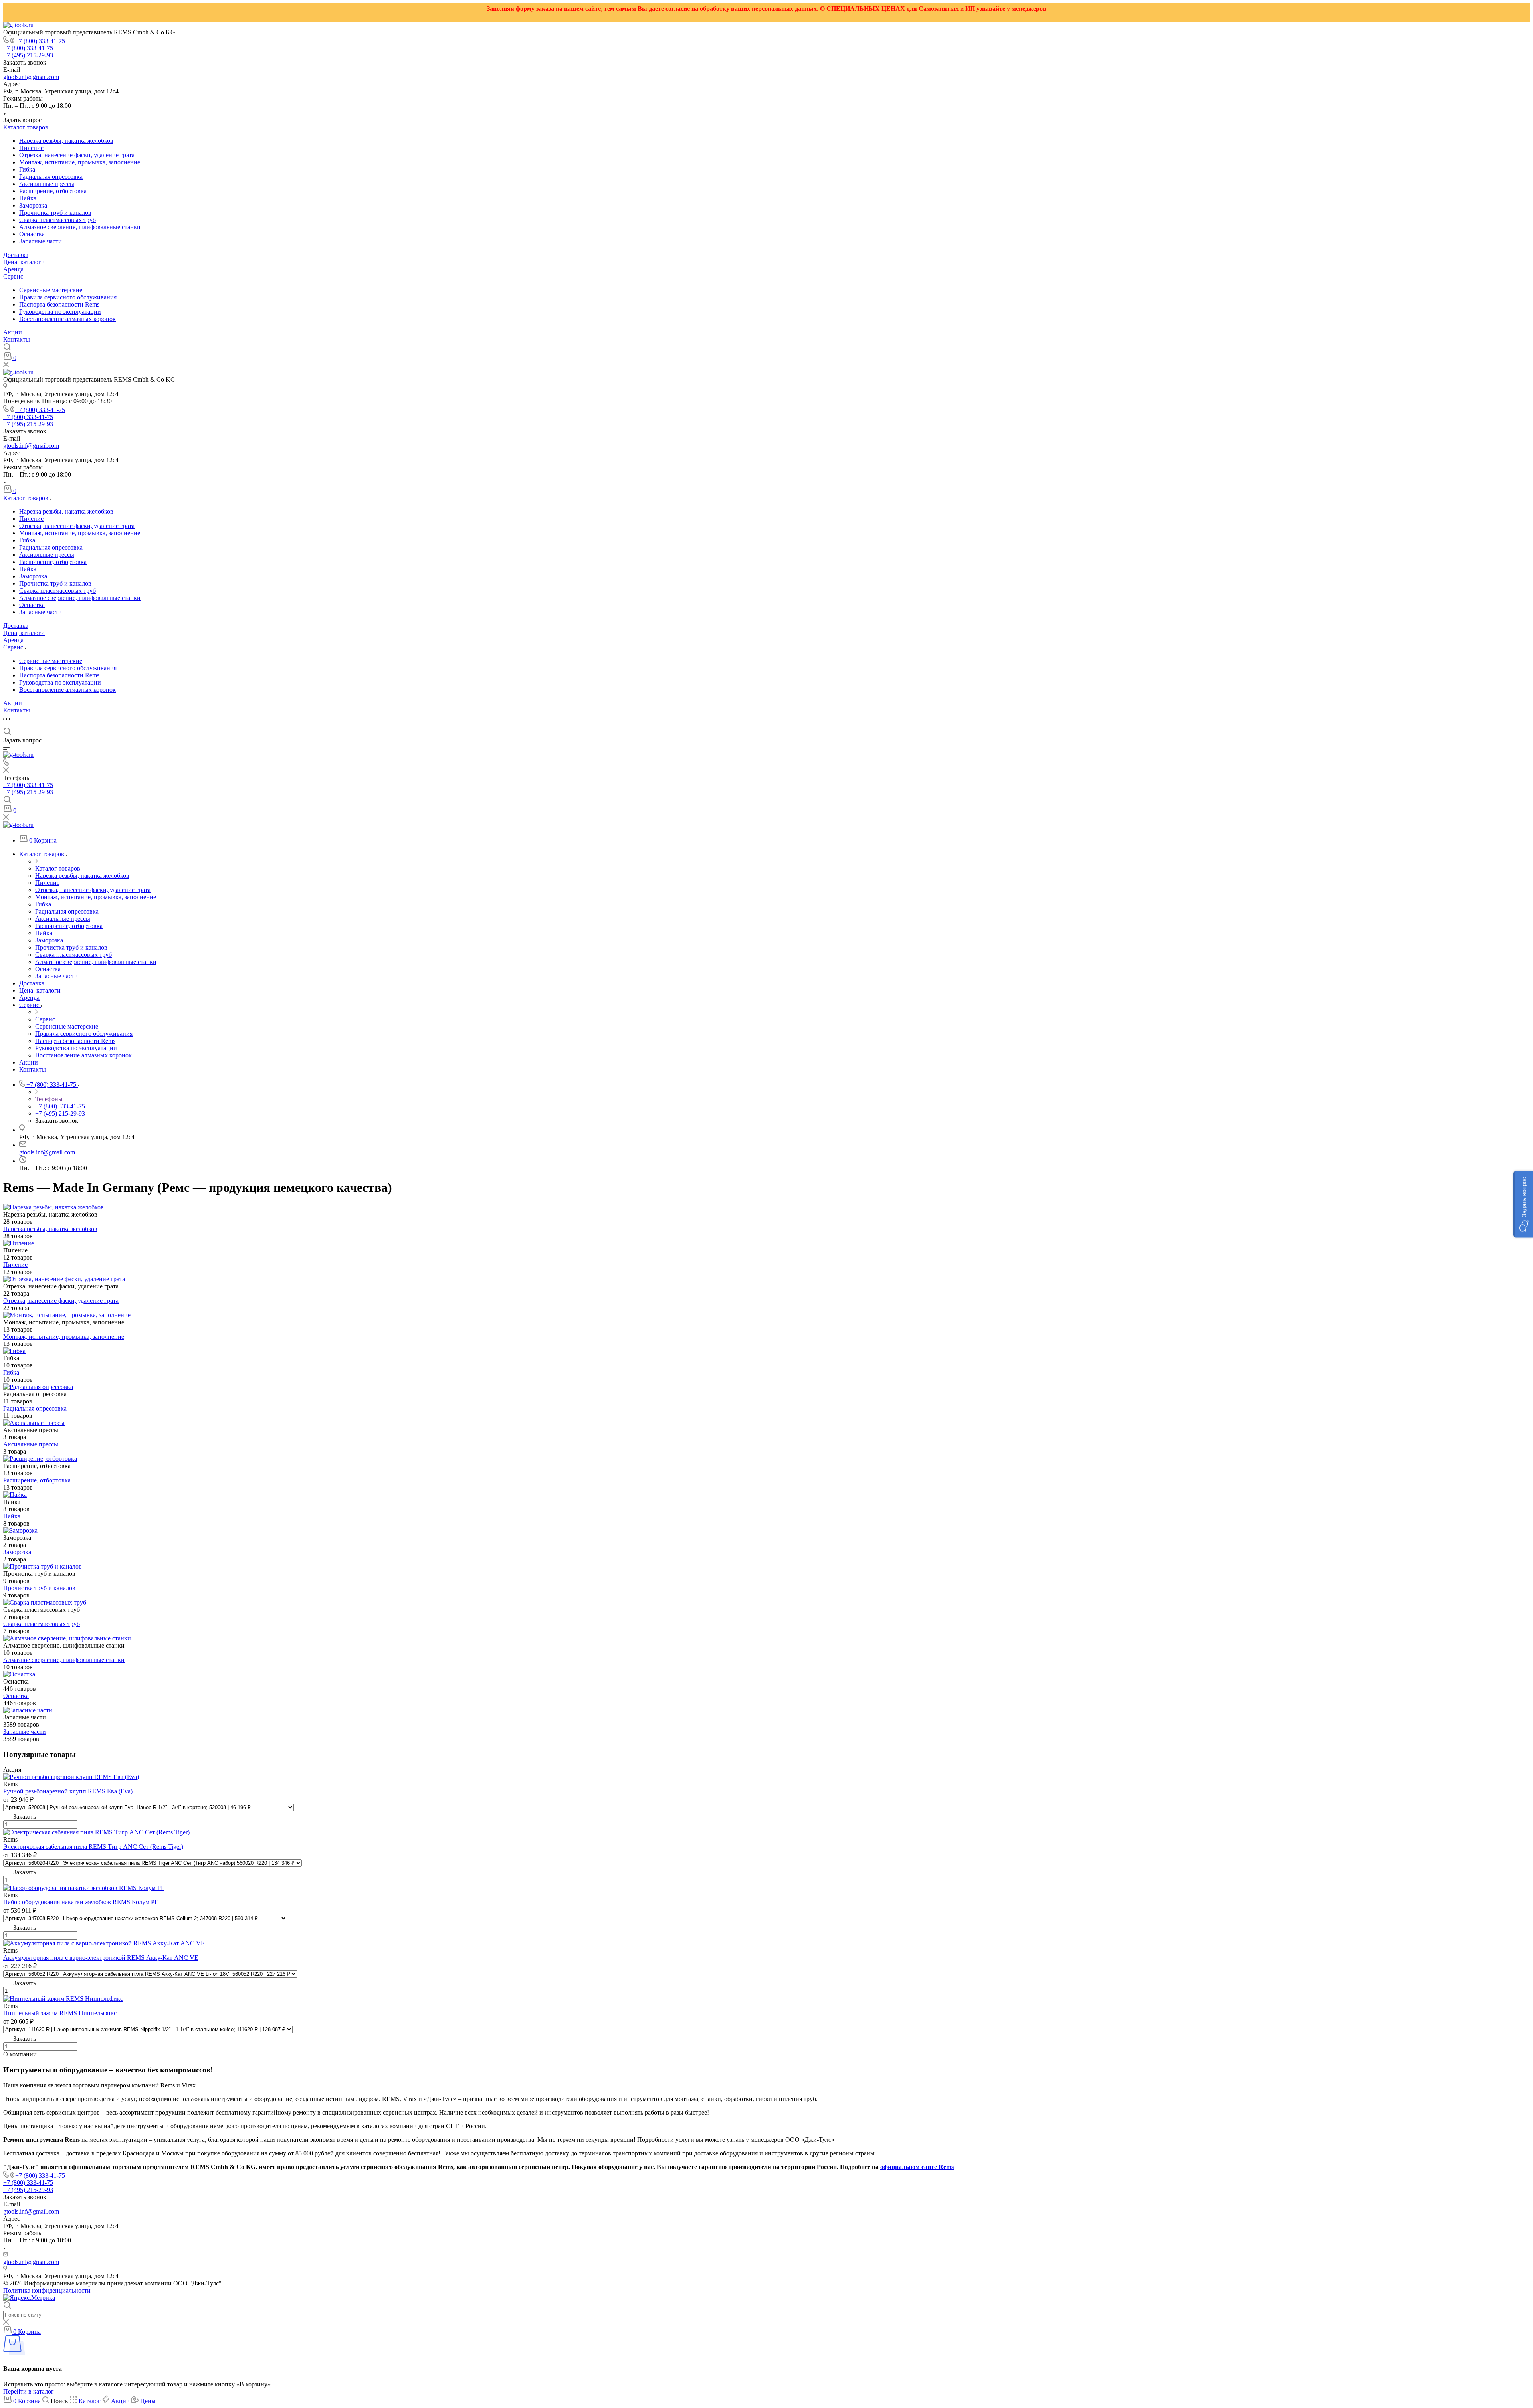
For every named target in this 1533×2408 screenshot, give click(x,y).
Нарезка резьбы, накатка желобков (66, 141)
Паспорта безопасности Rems (59, 304)
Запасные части (41, 241)
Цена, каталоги (24, 262)
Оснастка (32, 234)
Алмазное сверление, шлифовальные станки (80, 227)
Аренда (13, 269)
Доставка (16, 255)
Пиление (31, 148)
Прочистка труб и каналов (55, 213)
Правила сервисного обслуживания (68, 297)
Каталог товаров (26, 127)
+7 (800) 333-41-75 (40, 41)
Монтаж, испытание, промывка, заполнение (80, 162)
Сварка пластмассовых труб (57, 220)
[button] (1523, 1204)
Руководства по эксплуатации (60, 312)
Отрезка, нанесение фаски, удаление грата (77, 155)
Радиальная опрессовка (51, 177)
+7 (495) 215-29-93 (28, 55)
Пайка (28, 198)
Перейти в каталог (29, 2391)
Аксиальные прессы (47, 184)
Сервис (13, 276)
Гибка (27, 169)
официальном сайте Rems (917, 2167)
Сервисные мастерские (51, 290)
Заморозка (33, 205)
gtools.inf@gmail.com (31, 77)
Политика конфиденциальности (47, 2290)
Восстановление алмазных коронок (67, 319)
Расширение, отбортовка (53, 191)
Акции (13, 332)
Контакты (17, 339)
